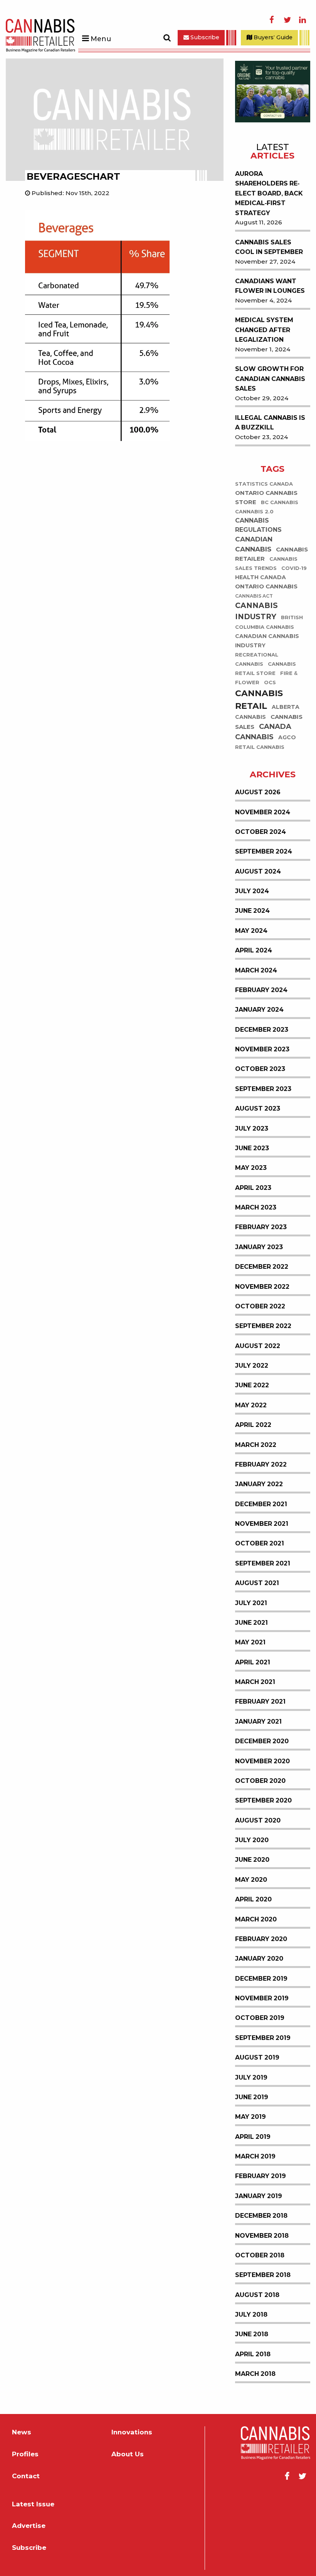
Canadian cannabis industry (267, 641)
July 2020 (252, 1840)
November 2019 (262, 1998)
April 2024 (254, 950)
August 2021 (257, 1583)
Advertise (29, 2526)
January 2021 (258, 1722)
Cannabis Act (254, 596)
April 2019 (253, 2137)
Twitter (287, 20)
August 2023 (258, 1108)
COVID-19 (294, 569)
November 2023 (262, 1049)
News (22, 2432)
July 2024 (252, 891)
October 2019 (260, 2018)
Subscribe (204, 37)
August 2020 (258, 1820)
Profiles (25, 2454)
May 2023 (251, 1168)
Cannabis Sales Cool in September (269, 247)
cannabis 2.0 (254, 512)
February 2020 (261, 1939)
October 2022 (260, 1306)
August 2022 (258, 1346)
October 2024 (261, 832)
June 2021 (251, 1623)
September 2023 (263, 1089)
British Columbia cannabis (269, 622)
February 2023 (261, 1227)
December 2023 (262, 1030)
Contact (26, 2476)
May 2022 (251, 1405)
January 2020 (259, 1959)
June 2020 (252, 1860)
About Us (128, 2454)
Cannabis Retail (259, 700)
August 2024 (258, 871)
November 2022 (262, 1287)
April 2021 (253, 1662)
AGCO (287, 738)
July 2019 (251, 2077)
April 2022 (253, 1425)
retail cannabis (260, 748)
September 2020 (263, 1800)
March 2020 (256, 1919)
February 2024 (261, 990)
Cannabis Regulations (258, 525)
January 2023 (259, 1247)
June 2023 (252, 1148)
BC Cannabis (280, 503)
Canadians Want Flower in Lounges (270, 286)
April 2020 (253, 1899)
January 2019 (259, 2196)
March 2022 (256, 1445)
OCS (270, 683)
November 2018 (262, 2236)
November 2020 (262, 1761)
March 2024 (256, 970)
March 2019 (255, 2156)
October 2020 (260, 1781)
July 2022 (252, 1366)
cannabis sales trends (266, 564)
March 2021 (255, 1682)
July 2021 (251, 1603)
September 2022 (263, 1326)
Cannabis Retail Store (266, 669)
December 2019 (261, 1979)
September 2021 (263, 1563)
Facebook (272, 20)
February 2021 (260, 1701)
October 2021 (260, 1543)
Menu (101, 39)
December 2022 (262, 1267)
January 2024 (259, 1010)
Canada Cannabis (263, 732)
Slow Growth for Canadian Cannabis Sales (270, 379)
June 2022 (252, 1385)
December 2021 (261, 1504)
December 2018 (261, 2216)
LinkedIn (303, 20)
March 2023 (256, 1207)
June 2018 (252, 2334)
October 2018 (260, 2255)
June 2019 (252, 2097)
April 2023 (253, 1188)
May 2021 (250, 1642)
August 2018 (257, 2295)
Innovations (132, 2432)
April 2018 (253, 2354)
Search (167, 38)
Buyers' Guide (272, 37)
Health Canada (261, 578)
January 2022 (259, 1484)
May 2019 (250, 2117)
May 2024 (251, 931)
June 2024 (252, 911)
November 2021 (262, 1524)
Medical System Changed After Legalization (264, 330)
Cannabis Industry (256, 611)
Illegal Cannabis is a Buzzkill (270, 423)
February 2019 (261, 2176)
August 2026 (258, 792)
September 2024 (264, 851)
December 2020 (262, 1741)
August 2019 (257, 2057)
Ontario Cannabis (266, 587)
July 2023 (252, 1128)
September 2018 (263, 2275)
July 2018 (251, 2315)
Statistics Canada (264, 484)
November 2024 (263, 812)
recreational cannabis (257, 660)
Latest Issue (33, 2504)
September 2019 (263, 2038)
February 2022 (261, 1464)
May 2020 (251, 1880)
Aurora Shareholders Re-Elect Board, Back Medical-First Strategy (269, 193)
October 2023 (260, 1069)
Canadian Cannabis (254, 545)
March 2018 (255, 2374)
